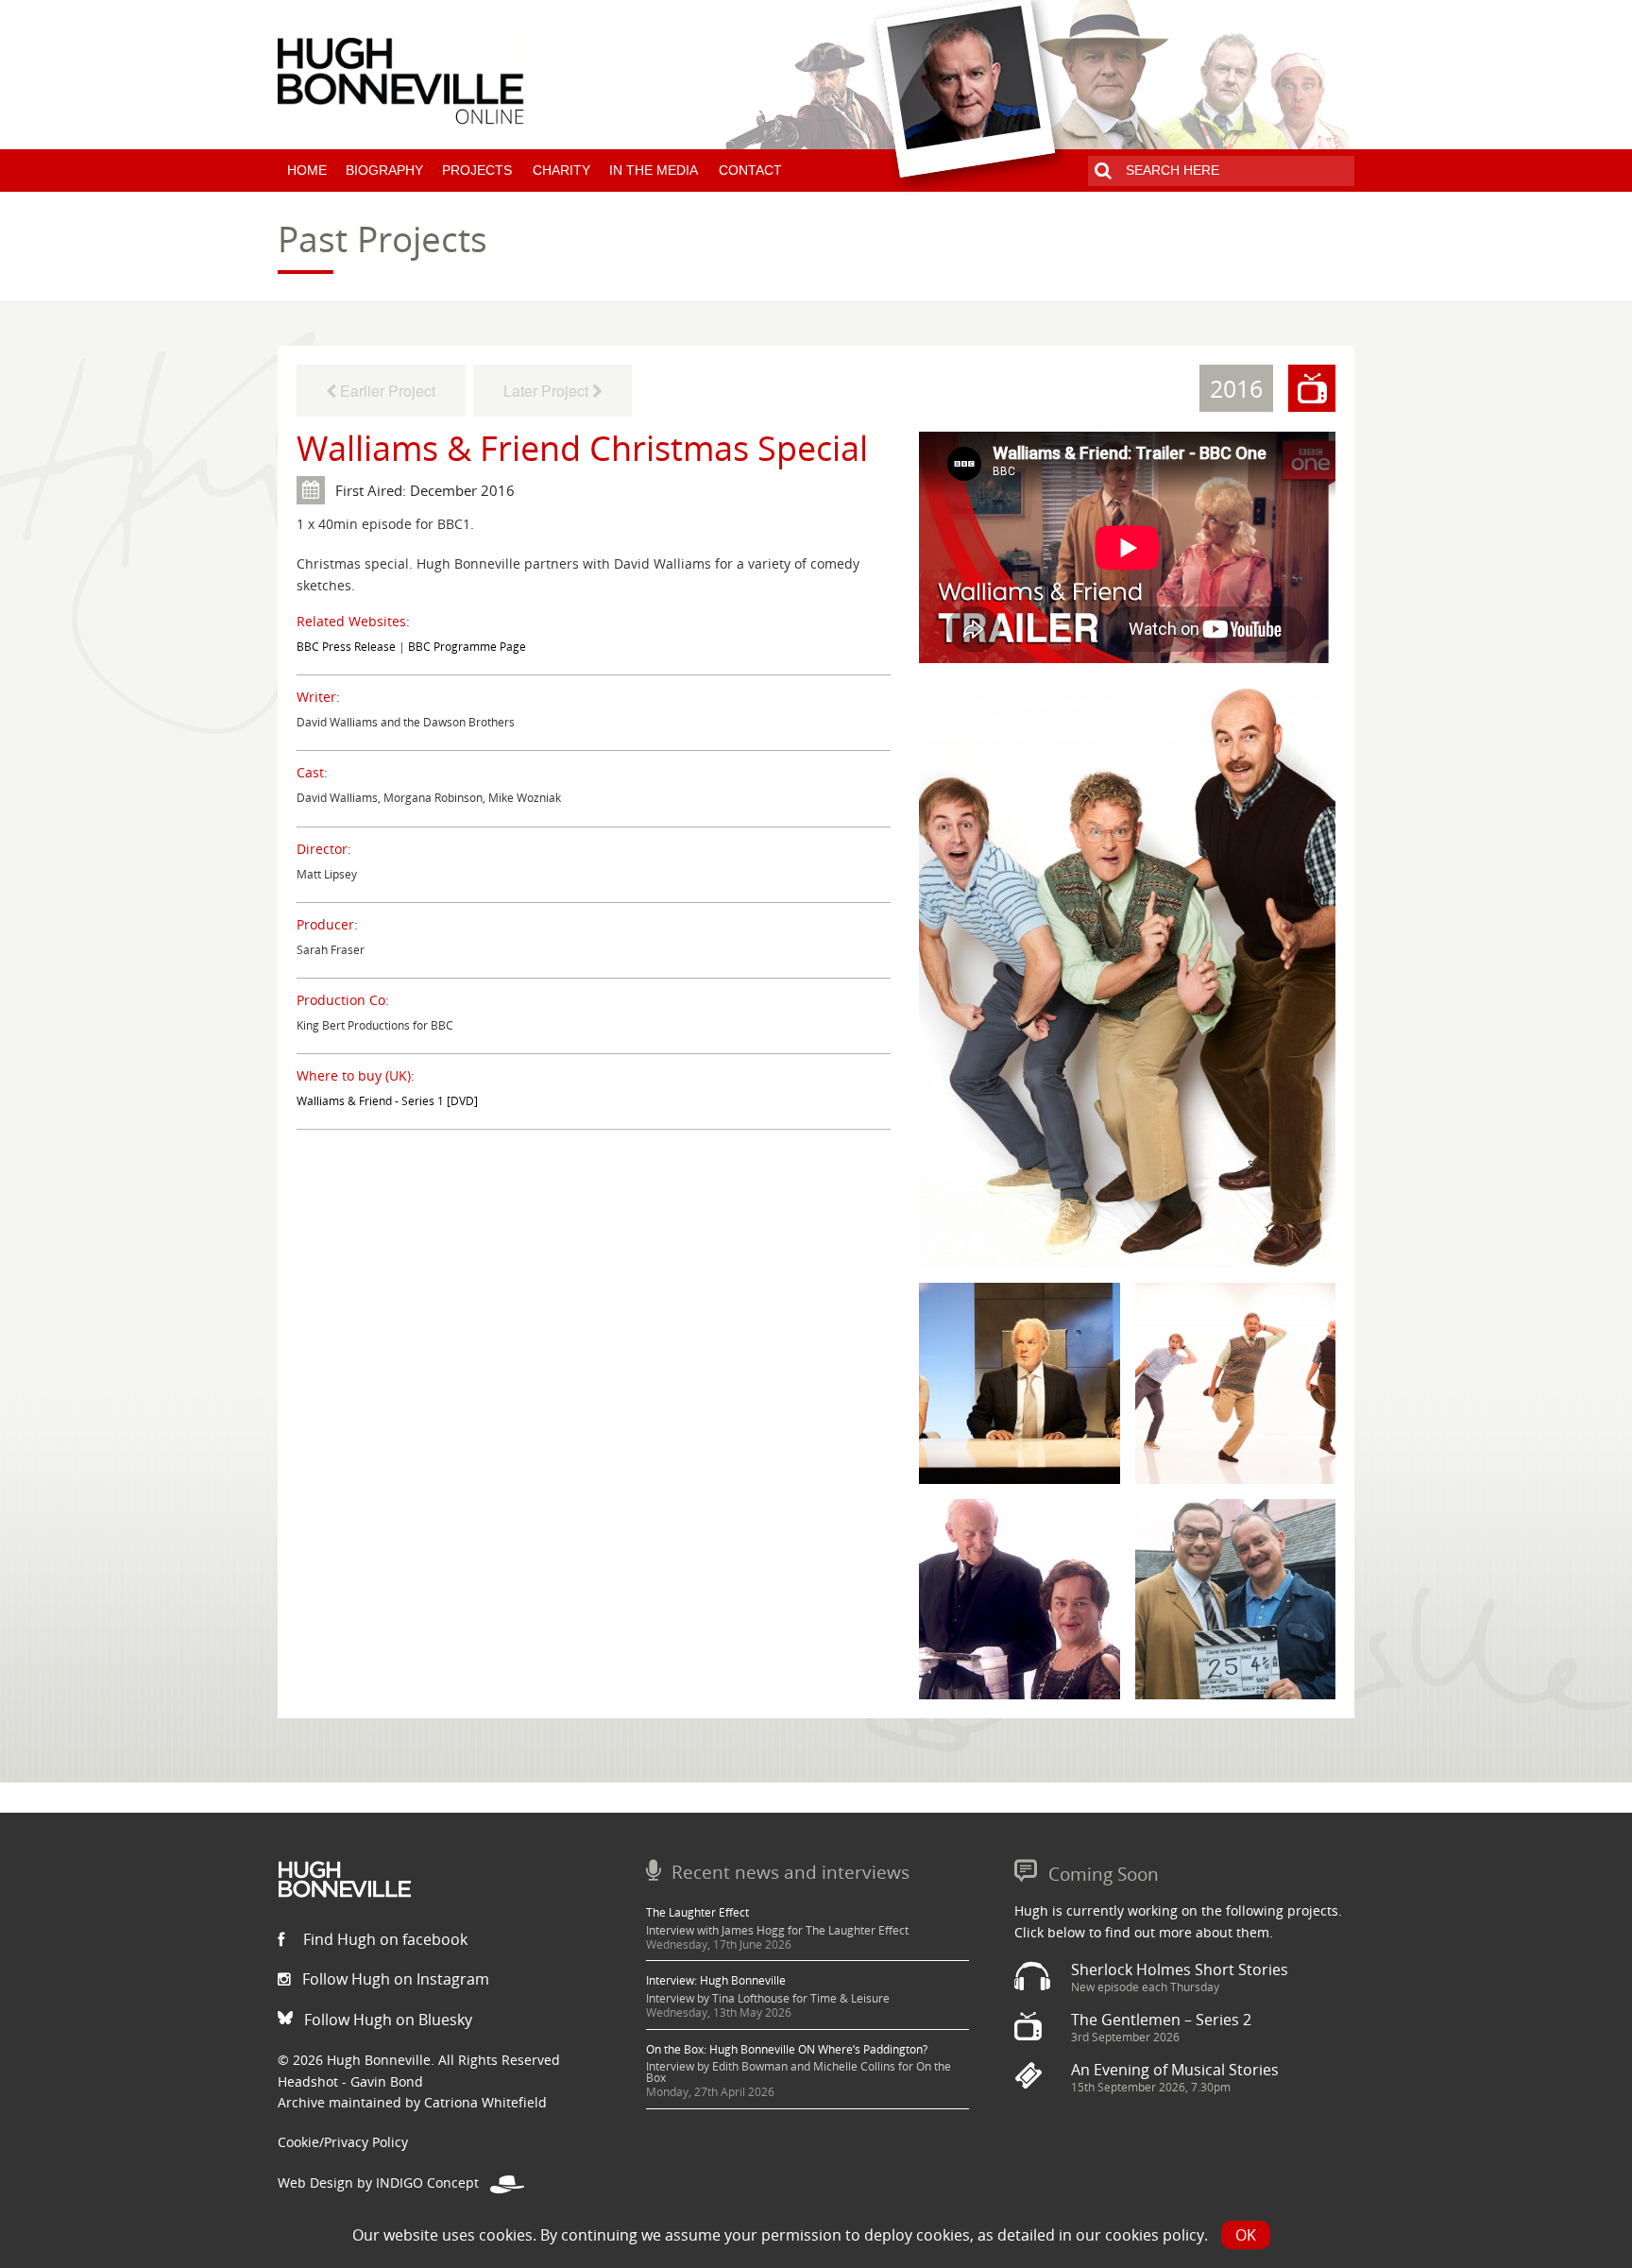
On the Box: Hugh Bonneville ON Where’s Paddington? (787, 2049)
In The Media (654, 170)
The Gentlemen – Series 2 (1161, 2020)
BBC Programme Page (467, 647)
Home (307, 170)
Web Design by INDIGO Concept (384, 2183)
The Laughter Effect (697, 1912)
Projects (477, 170)
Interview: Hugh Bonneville (716, 1980)
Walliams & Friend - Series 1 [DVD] (387, 1101)
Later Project (548, 391)
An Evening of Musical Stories (1175, 2070)
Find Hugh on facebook (383, 1939)
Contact (750, 170)
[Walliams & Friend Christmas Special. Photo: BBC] (1127, 971)
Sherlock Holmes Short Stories (1180, 1970)
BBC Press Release (346, 647)
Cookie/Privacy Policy (343, 2142)
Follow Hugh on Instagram (394, 1979)
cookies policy (1155, 2235)
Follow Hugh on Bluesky (386, 2020)
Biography (384, 170)
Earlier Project (386, 391)
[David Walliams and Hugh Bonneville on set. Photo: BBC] (1235, 1597)
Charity (561, 170)
